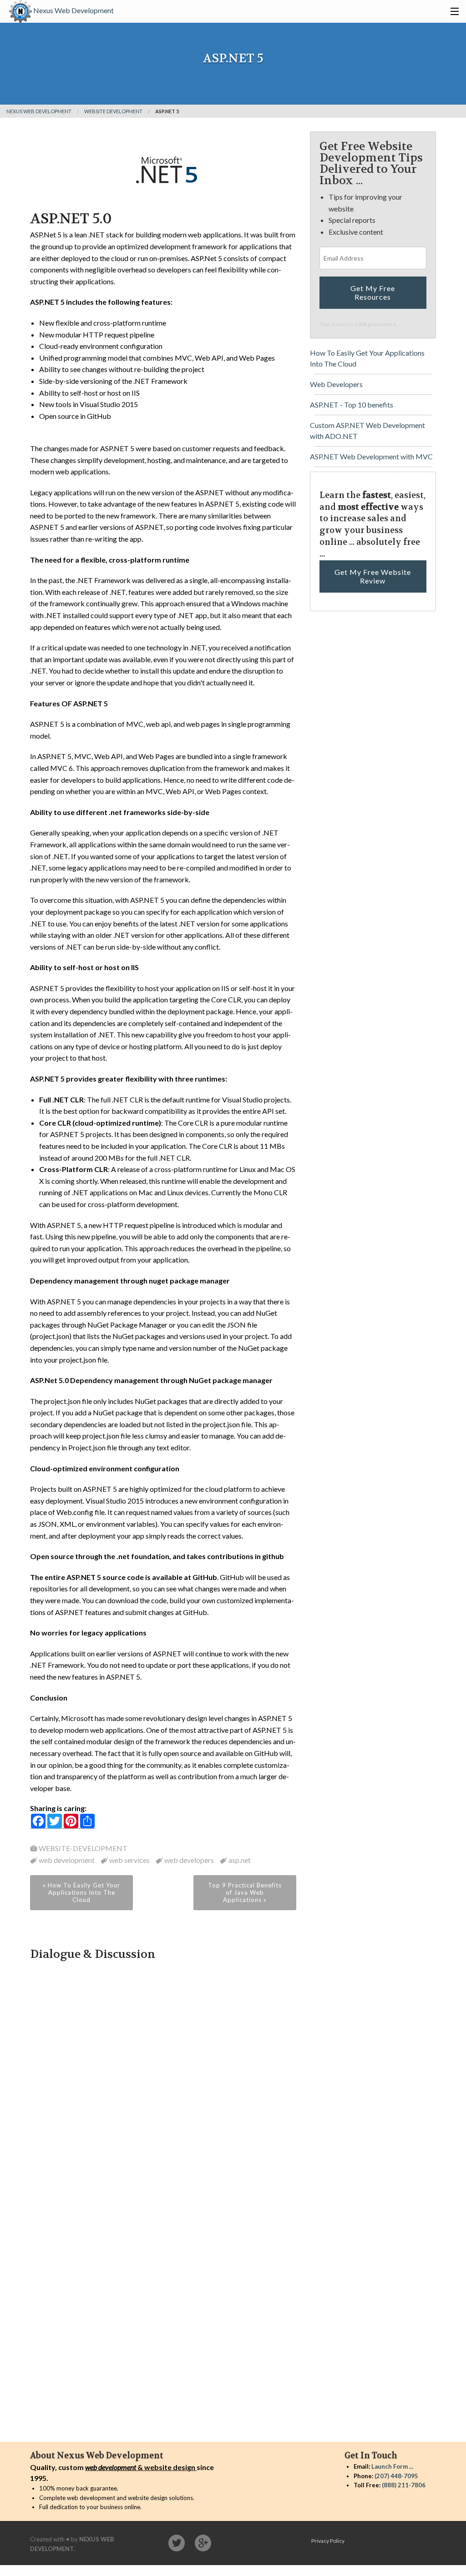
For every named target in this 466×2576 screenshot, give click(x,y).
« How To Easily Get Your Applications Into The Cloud (81, 1892)
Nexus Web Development (73, 10)
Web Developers (336, 384)
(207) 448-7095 (396, 2476)
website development (113, 111)
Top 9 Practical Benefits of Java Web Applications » (245, 1892)
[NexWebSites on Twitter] (177, 2543)
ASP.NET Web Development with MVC (371, 456)
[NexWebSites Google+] (203, 2543)
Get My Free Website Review (373, 576)
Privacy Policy (328, 2541)
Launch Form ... (392, 2466)
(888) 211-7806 (404, 2485)
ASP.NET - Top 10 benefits (352, 405)
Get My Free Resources (373, 292)
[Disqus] (163, 2076)
